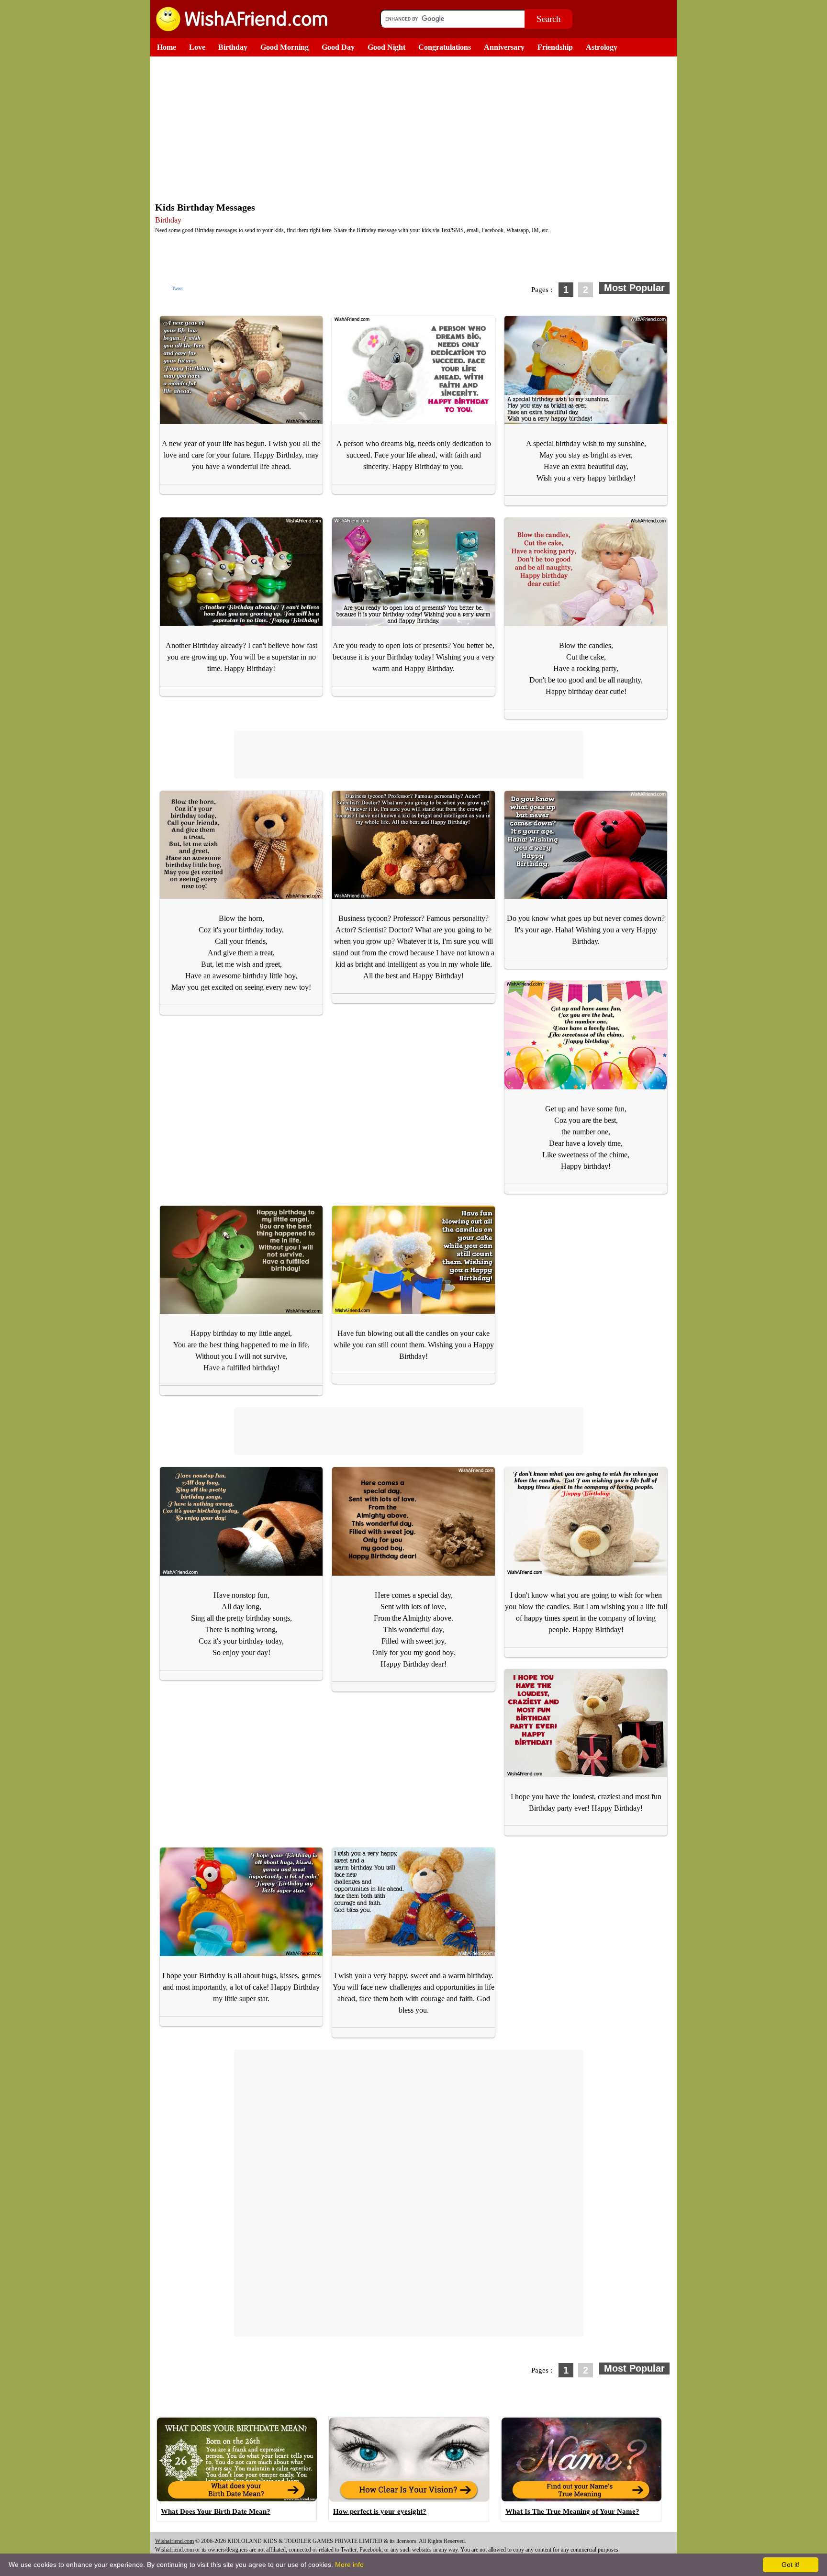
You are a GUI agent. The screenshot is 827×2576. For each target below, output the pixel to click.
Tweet (177, 288)
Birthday (233, 47)
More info (349, 2565)
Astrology (602, 47)
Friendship (555, 47)
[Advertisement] (416, 128)
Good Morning (285, 47)
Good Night (386, 47)
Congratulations (445, 47)
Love (197, 47)
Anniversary (504, 47)
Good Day (338, 47)
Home (167, 47)
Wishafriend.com (174, 2541)
